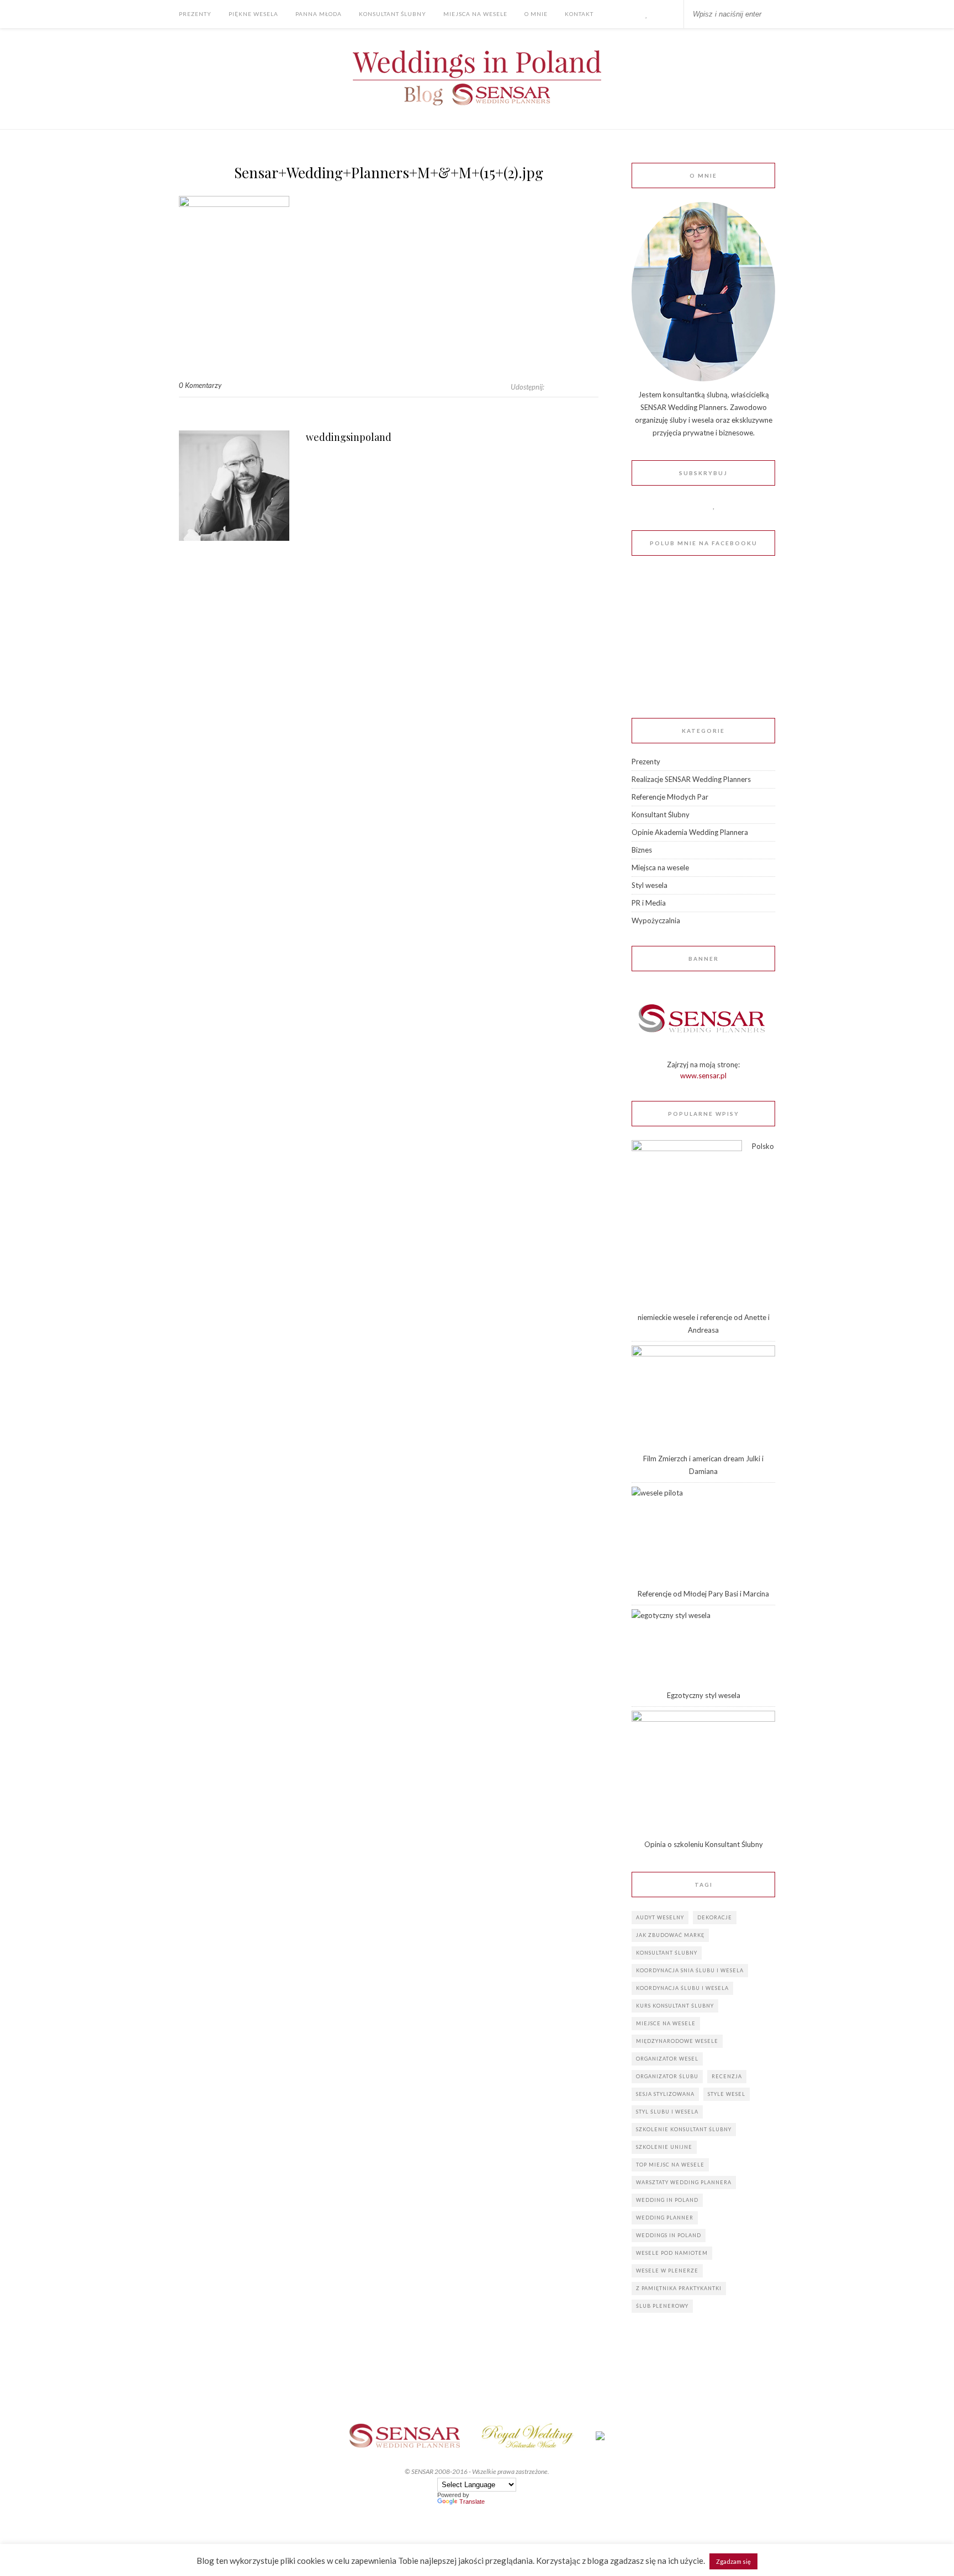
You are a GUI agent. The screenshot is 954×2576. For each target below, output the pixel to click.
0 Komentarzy (200, 385)
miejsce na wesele (666, 2023)
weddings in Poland (669, 2235)
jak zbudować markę (670, 1935)
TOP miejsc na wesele (670, 2165)
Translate (472, 2502)
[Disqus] (389, 714)
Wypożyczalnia (656, 920)
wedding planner (665, 2218)
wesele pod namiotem (672, 2253)
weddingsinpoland (349, 437)
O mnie (536, 14)
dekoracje (715, 1917)
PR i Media (649, 903)
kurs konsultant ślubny (675, 2006)
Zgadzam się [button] (733, 2561)
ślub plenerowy (662, 2306)
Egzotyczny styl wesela (704, 1695)
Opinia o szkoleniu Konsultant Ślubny (704, 1844)
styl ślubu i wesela (667, 2112)
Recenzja (727, 2076)
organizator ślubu (667, 2076)
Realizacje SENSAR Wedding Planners (691, 779)
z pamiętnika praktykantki (679, 2288)
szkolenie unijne (664, 2147)
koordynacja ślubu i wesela (682, 1988)
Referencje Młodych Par (670, 797)
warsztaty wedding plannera (684, 2182)
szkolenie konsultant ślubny (684, 2129)
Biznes (642, 850)
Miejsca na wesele (475, 14)
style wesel (727, 2094)
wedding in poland (667, 2200)
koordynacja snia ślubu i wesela (690, 1970)
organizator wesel (667, 2059)
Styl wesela (650, 885)
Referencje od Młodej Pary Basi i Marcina (703, 1594)
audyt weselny (660, 1917)
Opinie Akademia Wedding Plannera (690, 832)
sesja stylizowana (665, 2094)
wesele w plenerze (667, 2271)
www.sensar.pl (703, 1076)
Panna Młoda (319, 14)
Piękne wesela (253, 14)
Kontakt (579, 14)
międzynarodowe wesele (677, 2041)
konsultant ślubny (667, 1953)
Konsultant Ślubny (393, 14)
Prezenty (195, 14)
